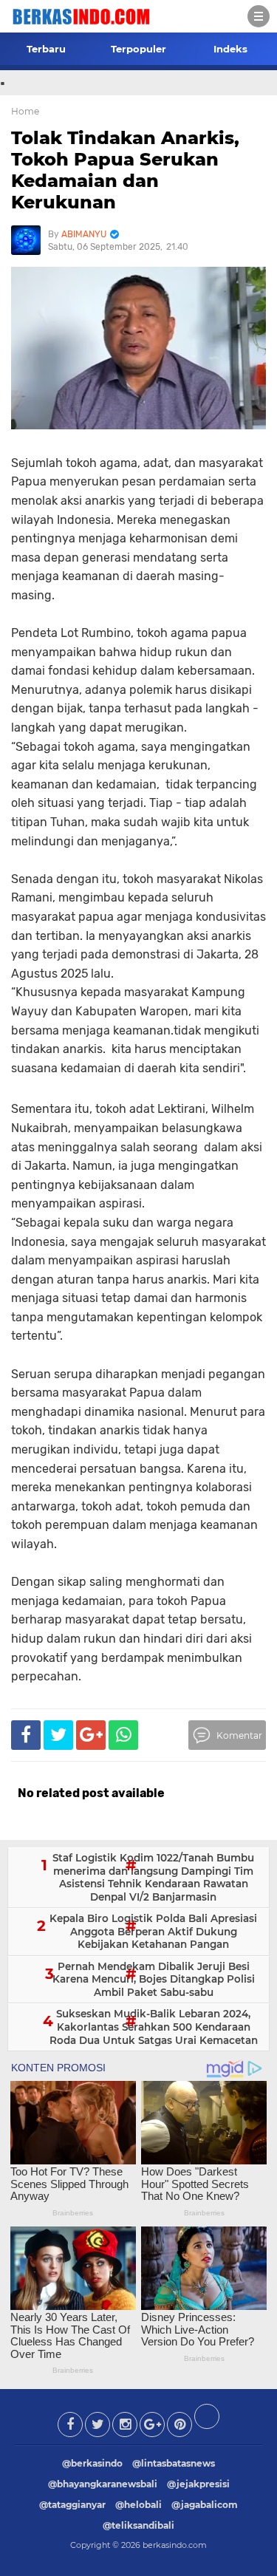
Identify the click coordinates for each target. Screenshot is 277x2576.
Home (25, 111)
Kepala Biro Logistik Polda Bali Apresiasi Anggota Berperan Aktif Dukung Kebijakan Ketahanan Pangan (153, 1931)
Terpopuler (138, 49)
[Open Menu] (259, 16)
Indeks (230, 49)
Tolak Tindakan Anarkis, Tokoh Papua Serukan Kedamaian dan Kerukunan (125, 170)
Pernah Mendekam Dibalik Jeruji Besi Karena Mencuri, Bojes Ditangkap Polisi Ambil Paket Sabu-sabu (154, 1979)
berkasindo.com (175, 2545)
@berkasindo (92, 2463)
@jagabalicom (205, 2505)
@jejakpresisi (198, 2484)
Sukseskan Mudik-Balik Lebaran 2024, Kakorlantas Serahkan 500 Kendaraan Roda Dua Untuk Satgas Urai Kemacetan (154, 2027)
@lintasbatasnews (174, 2463)
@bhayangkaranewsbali (103, 2484)
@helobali (138, 2505)
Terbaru (46, 49)
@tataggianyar (72, 2505)
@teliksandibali (138, 2525)
